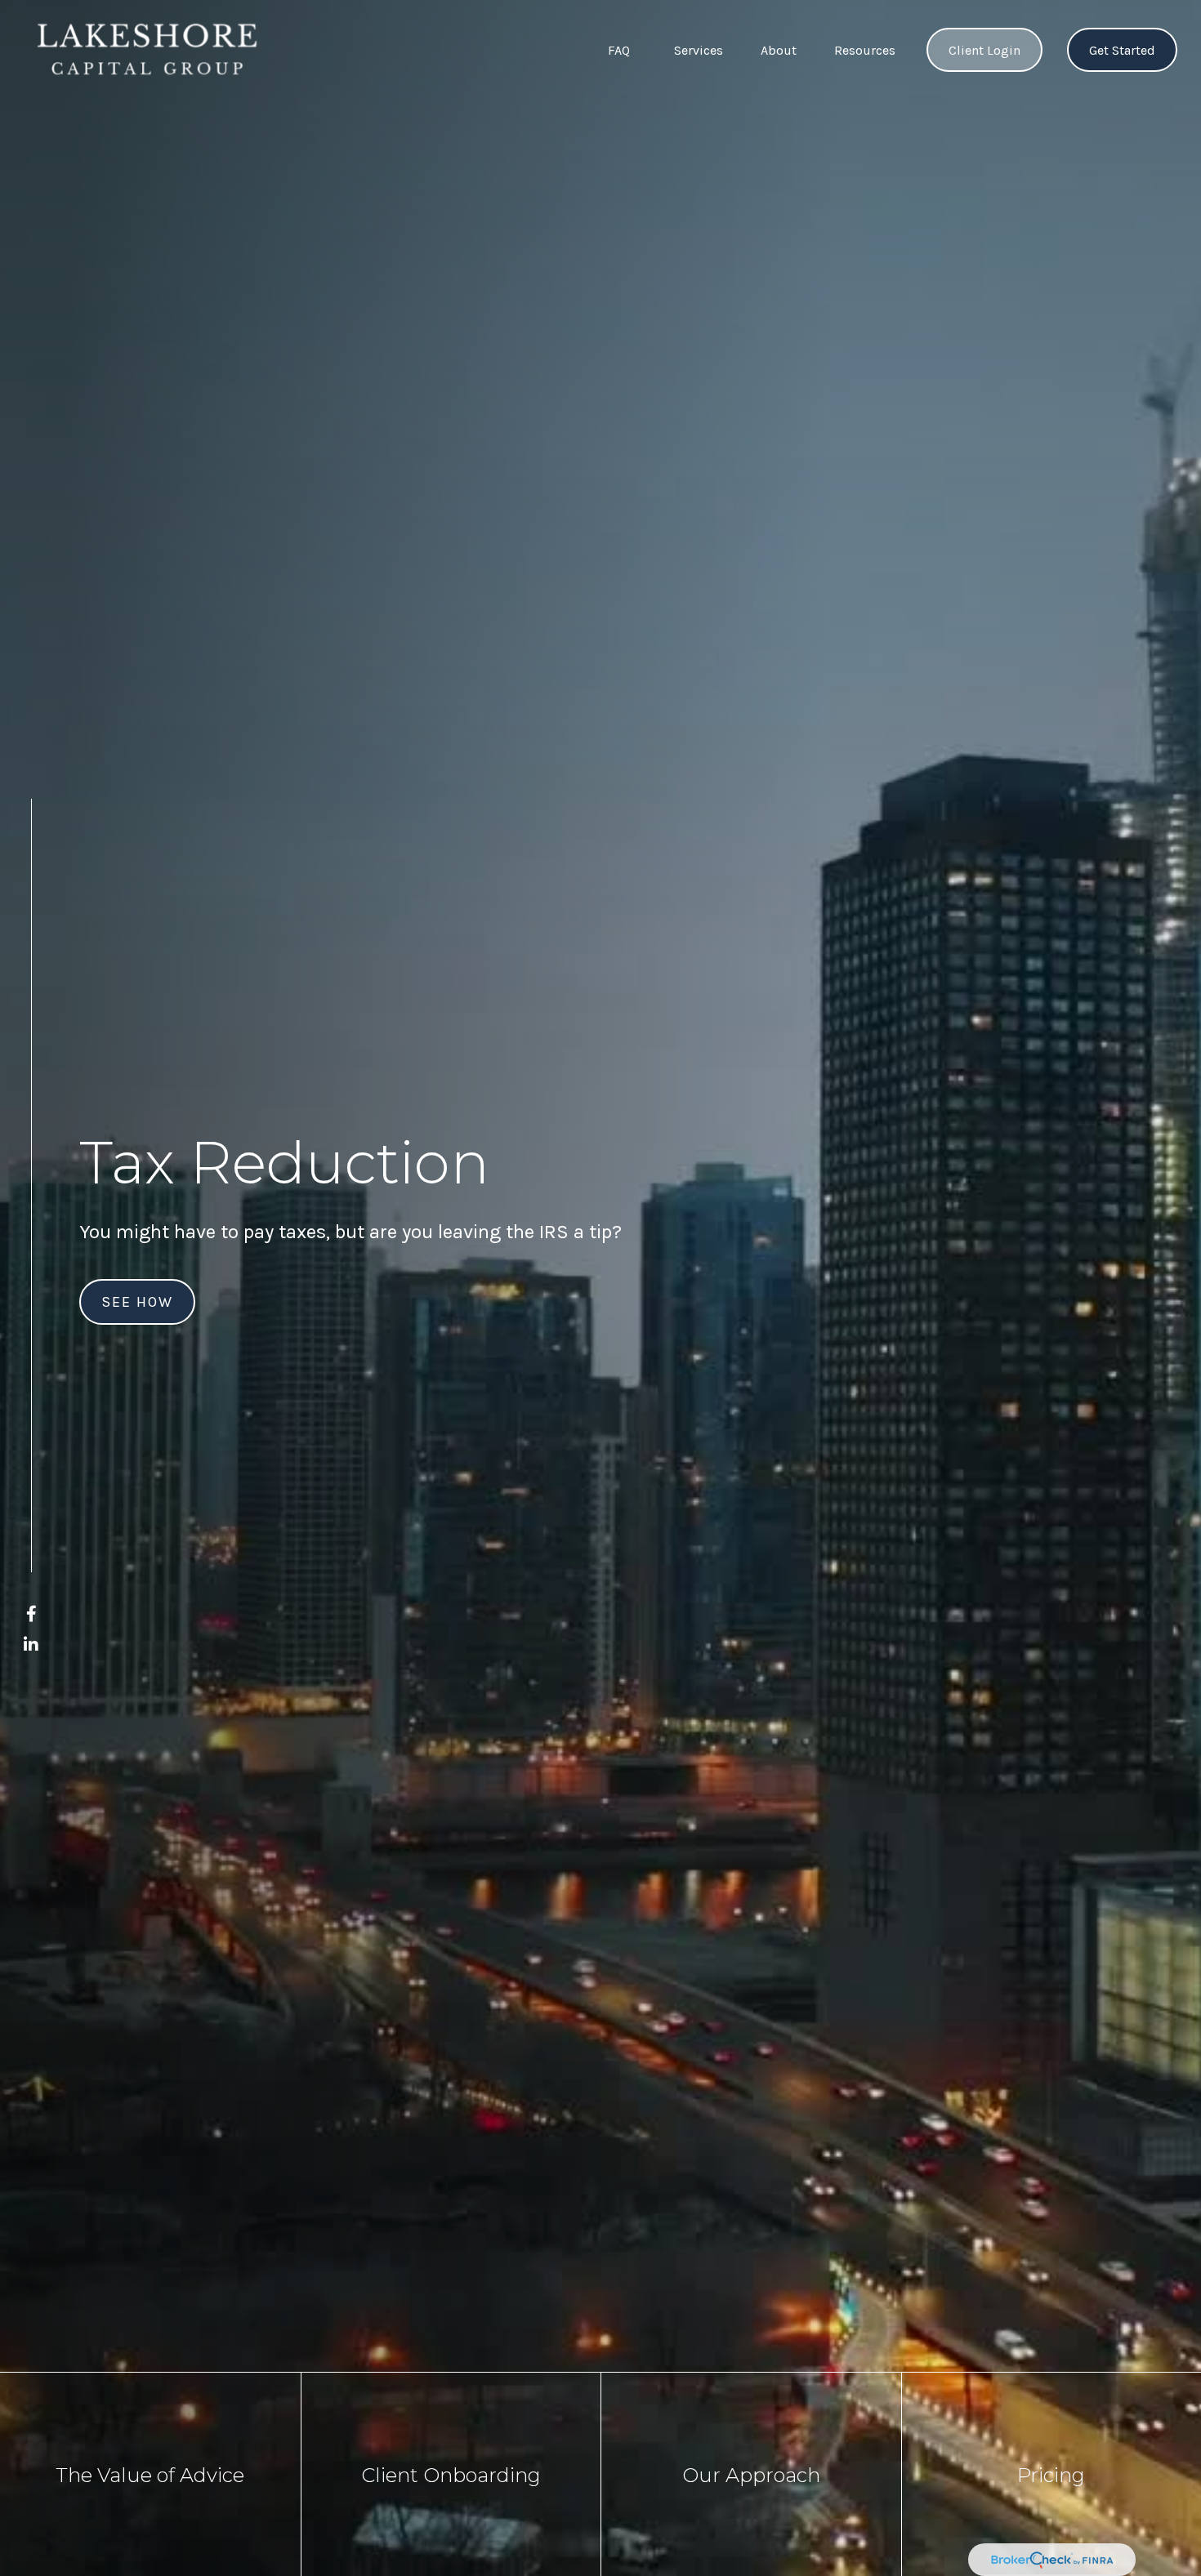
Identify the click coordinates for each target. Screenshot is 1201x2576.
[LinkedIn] (31, 1645)
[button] (619, 50)
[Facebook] (31, 1614)
